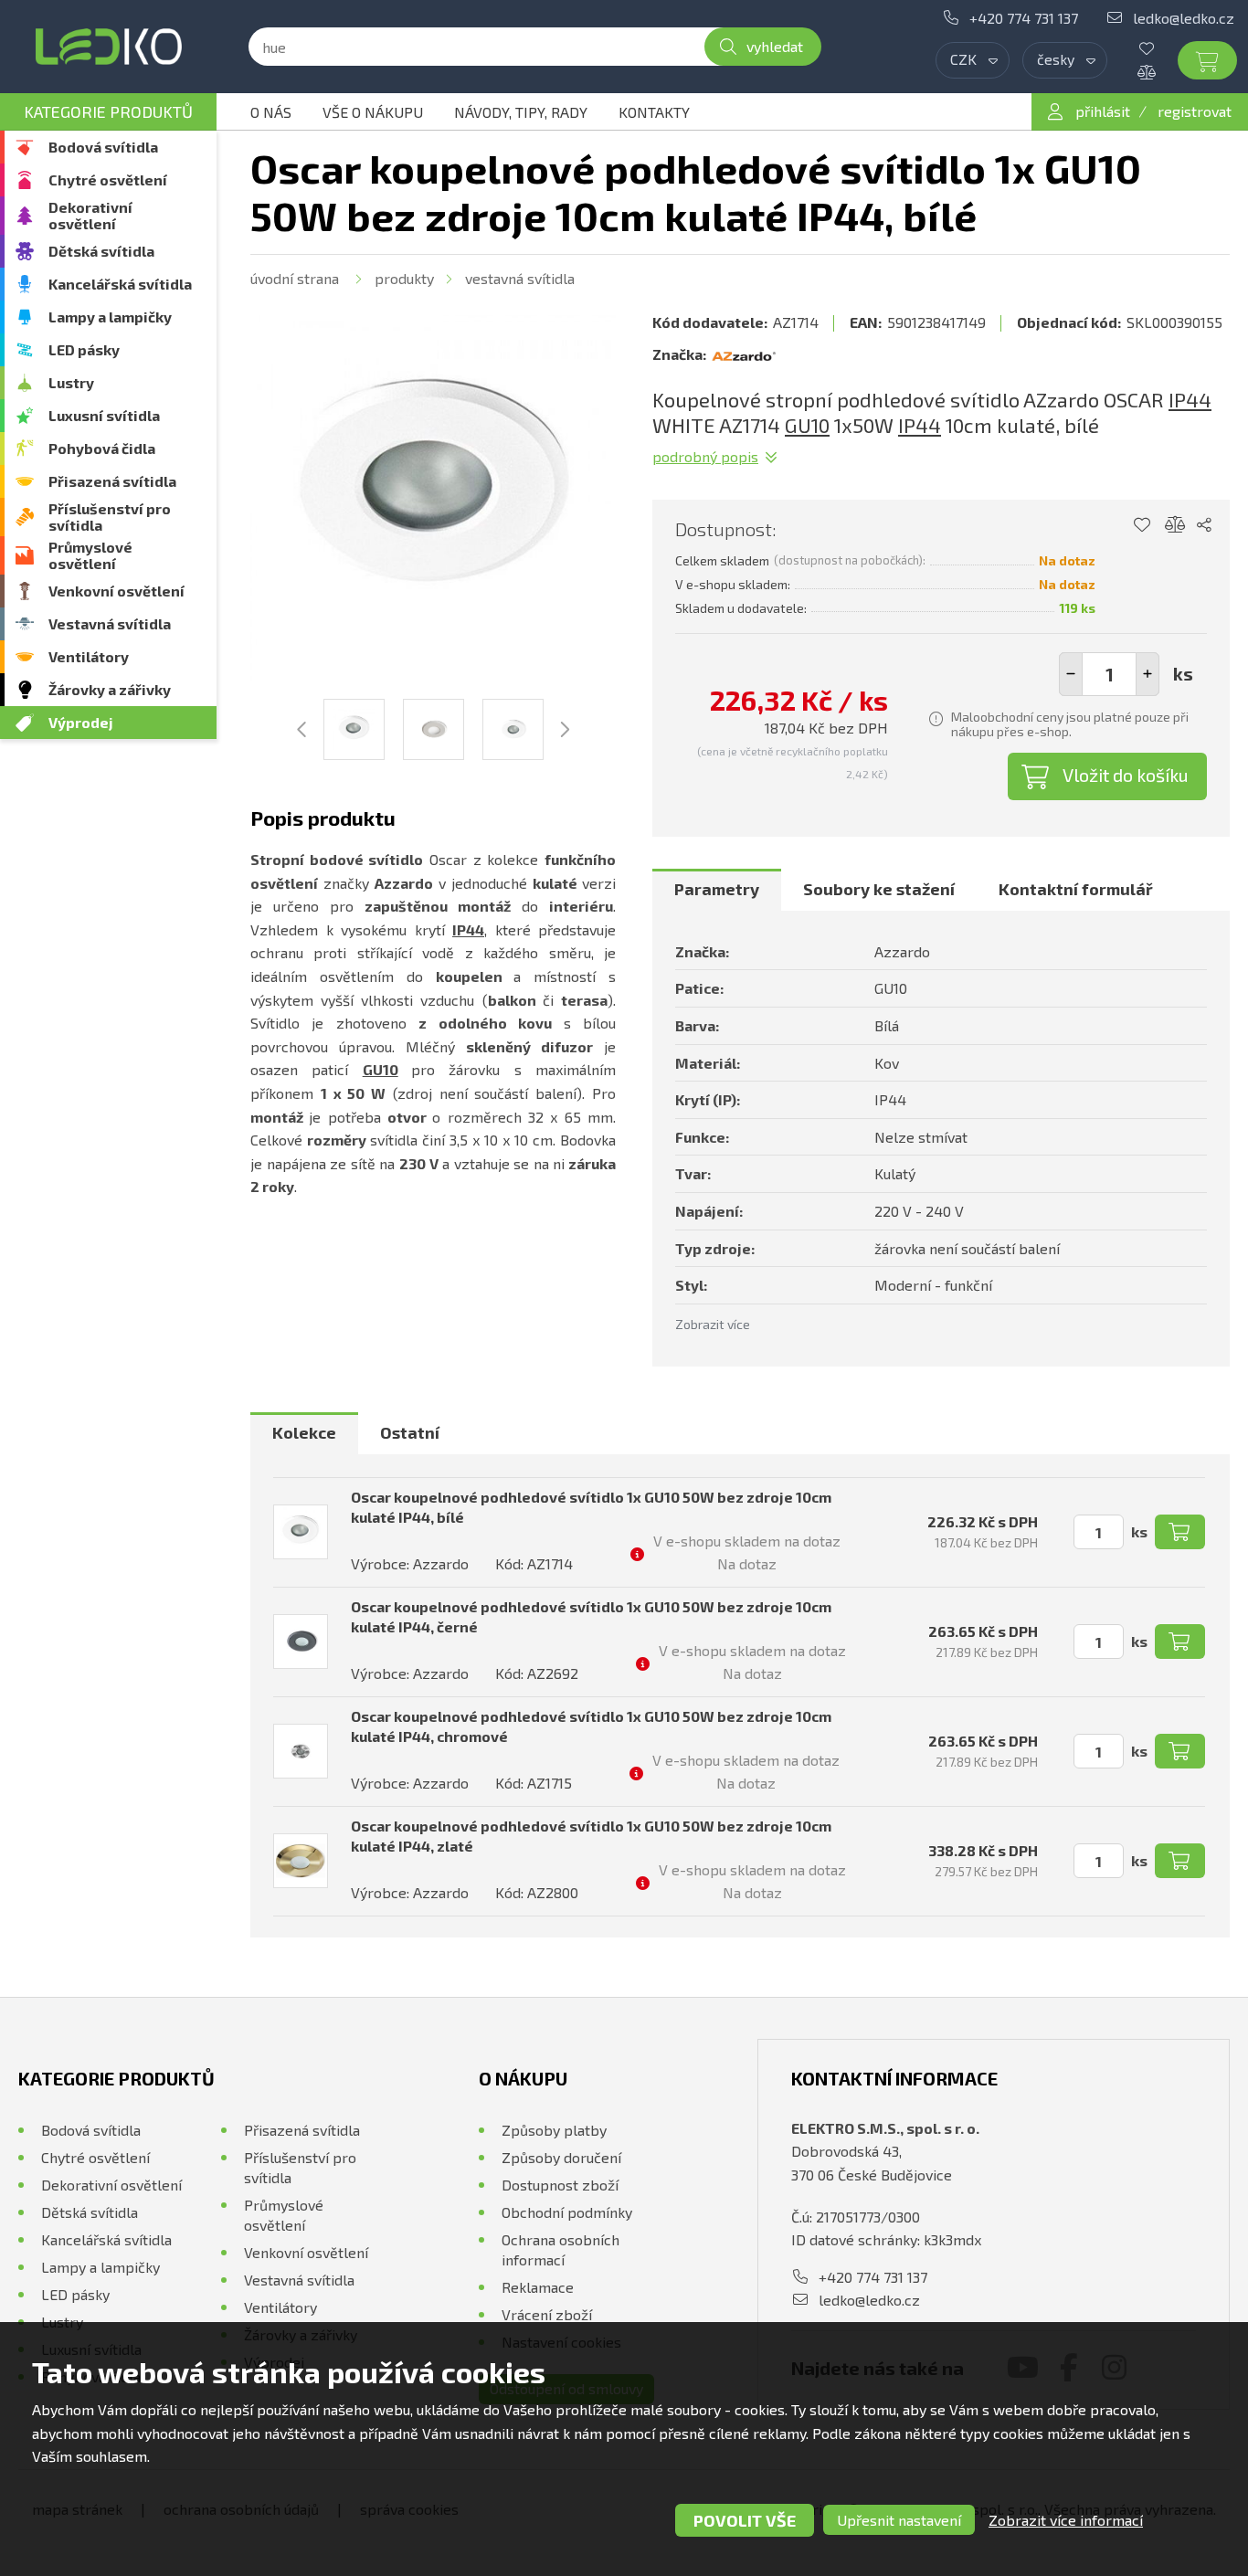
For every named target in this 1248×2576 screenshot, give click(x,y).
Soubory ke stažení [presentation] (879, 889)
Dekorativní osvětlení (90, 215)
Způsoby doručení (561, 2157)
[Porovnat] (1160, 72)
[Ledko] (108, 47)
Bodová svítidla (103, 147)
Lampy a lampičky (110, 317)
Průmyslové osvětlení (90, 555)
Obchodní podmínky (567, 2212)
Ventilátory (89, 656)
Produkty (404, 278)
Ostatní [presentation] (410, 1432)
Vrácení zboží (547, 2314)
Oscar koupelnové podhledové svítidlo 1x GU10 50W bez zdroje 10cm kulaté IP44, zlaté (591, 1836)
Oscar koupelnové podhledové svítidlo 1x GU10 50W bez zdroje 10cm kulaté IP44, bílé (591, 1507)
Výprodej (81, 722)
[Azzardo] (744, 354)
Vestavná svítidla (110, 623)
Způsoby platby (554, 2130)
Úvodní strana (295, 278)
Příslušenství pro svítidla (110, 517)
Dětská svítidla (101, 251)
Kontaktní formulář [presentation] (1076, 889)
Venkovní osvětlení (116, 591)
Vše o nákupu (373, 112)
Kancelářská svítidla (120, 284)
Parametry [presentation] (717, 889)
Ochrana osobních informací (561, 2249)
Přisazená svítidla (112, 481)
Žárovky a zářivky (110, 689)
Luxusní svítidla (104, 415)
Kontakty (654, 112)
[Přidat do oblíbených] (1142, 525)
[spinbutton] (1109, 674)
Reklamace (538, 2287)
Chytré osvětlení (108, 179)
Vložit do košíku (1126, 775)
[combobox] (973, 60)
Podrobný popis (705, 456)
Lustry (71, 382)
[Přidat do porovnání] (1175, 525)
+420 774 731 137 (1024, 18)
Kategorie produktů (108, 111)
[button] (1148, 674)
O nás (271, 112)
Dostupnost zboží (560, 2185)
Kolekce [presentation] (304, 1432)
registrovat (1195, 111)
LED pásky (84, 349)
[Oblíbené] (1160, 48)
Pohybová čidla (102, 448)
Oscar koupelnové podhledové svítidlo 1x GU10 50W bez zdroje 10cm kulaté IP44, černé (591, 1616)
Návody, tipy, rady (521, 112)
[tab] (717, 890)
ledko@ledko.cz (1184, 18)
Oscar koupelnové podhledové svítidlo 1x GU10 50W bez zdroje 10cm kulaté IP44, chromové (591, 1726)
